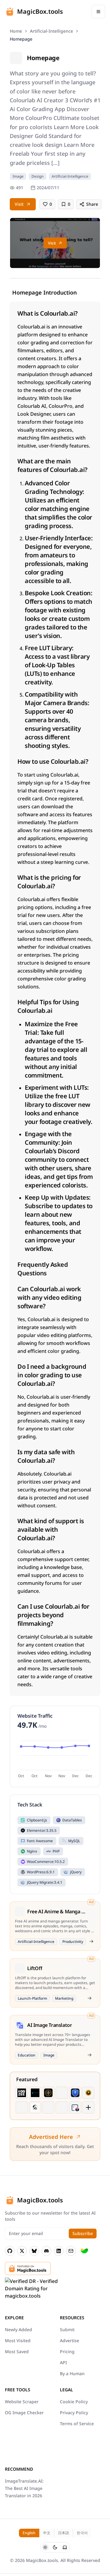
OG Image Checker (24, 2413)
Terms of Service (77, 2424)
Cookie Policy (74, 2402)
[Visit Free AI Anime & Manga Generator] (91, 1941)
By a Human (72, 2373)
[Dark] (55, 2547)
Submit (67, 2330)
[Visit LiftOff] (90, 1998)
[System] (65, 2547)
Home (16, 31)
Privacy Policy (74, 2413)
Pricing (67, 2351)
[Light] (45, 2547)
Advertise (70, 2341)
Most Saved (17, 2351)
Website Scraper (22, 2402)
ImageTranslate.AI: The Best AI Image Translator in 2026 (24, 2488)
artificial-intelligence (51, 31)
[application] (55, 1758)
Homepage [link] (21, 39)
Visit (19, 204)
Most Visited (18, 2341)
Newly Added (18, 2330)
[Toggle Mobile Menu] (98, 12)
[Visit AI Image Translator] (90, 2055)
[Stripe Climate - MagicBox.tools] (84, 2251)
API (63, 2362)
